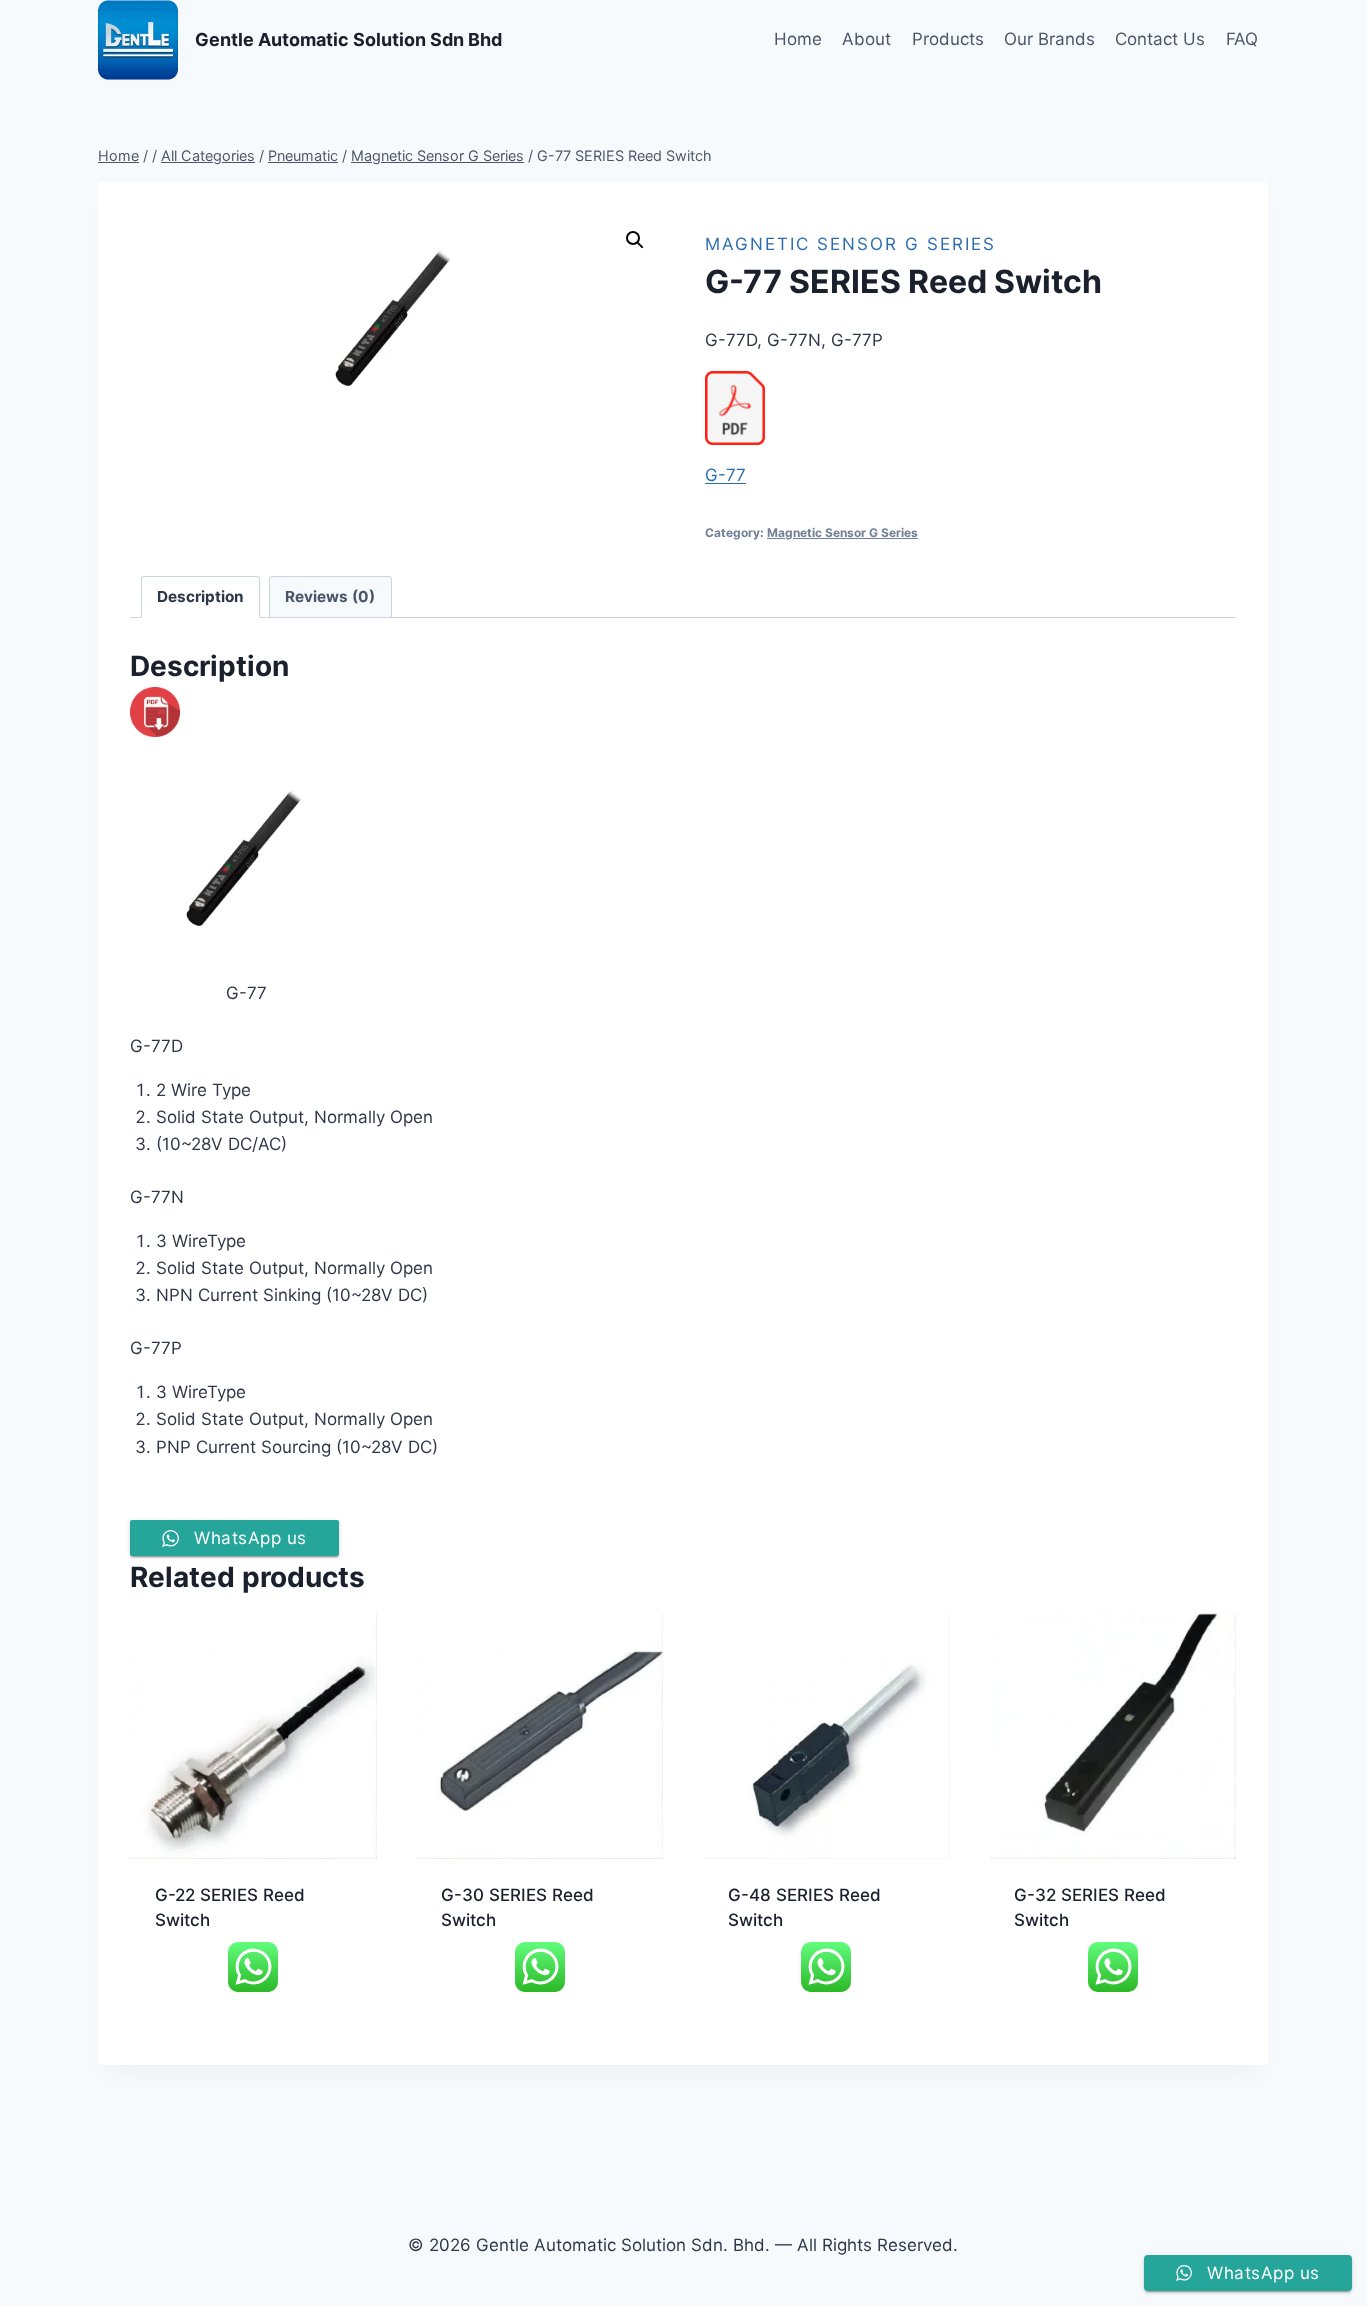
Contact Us (1160, 39)
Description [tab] (200, 596)
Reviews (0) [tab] (330, 596)
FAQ (1242, 39)
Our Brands (1049, 39)
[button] (635, 240)
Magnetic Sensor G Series (850, 244)
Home (798, 39)
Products (948, 39)
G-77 (725, 475)
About (866, 39)
